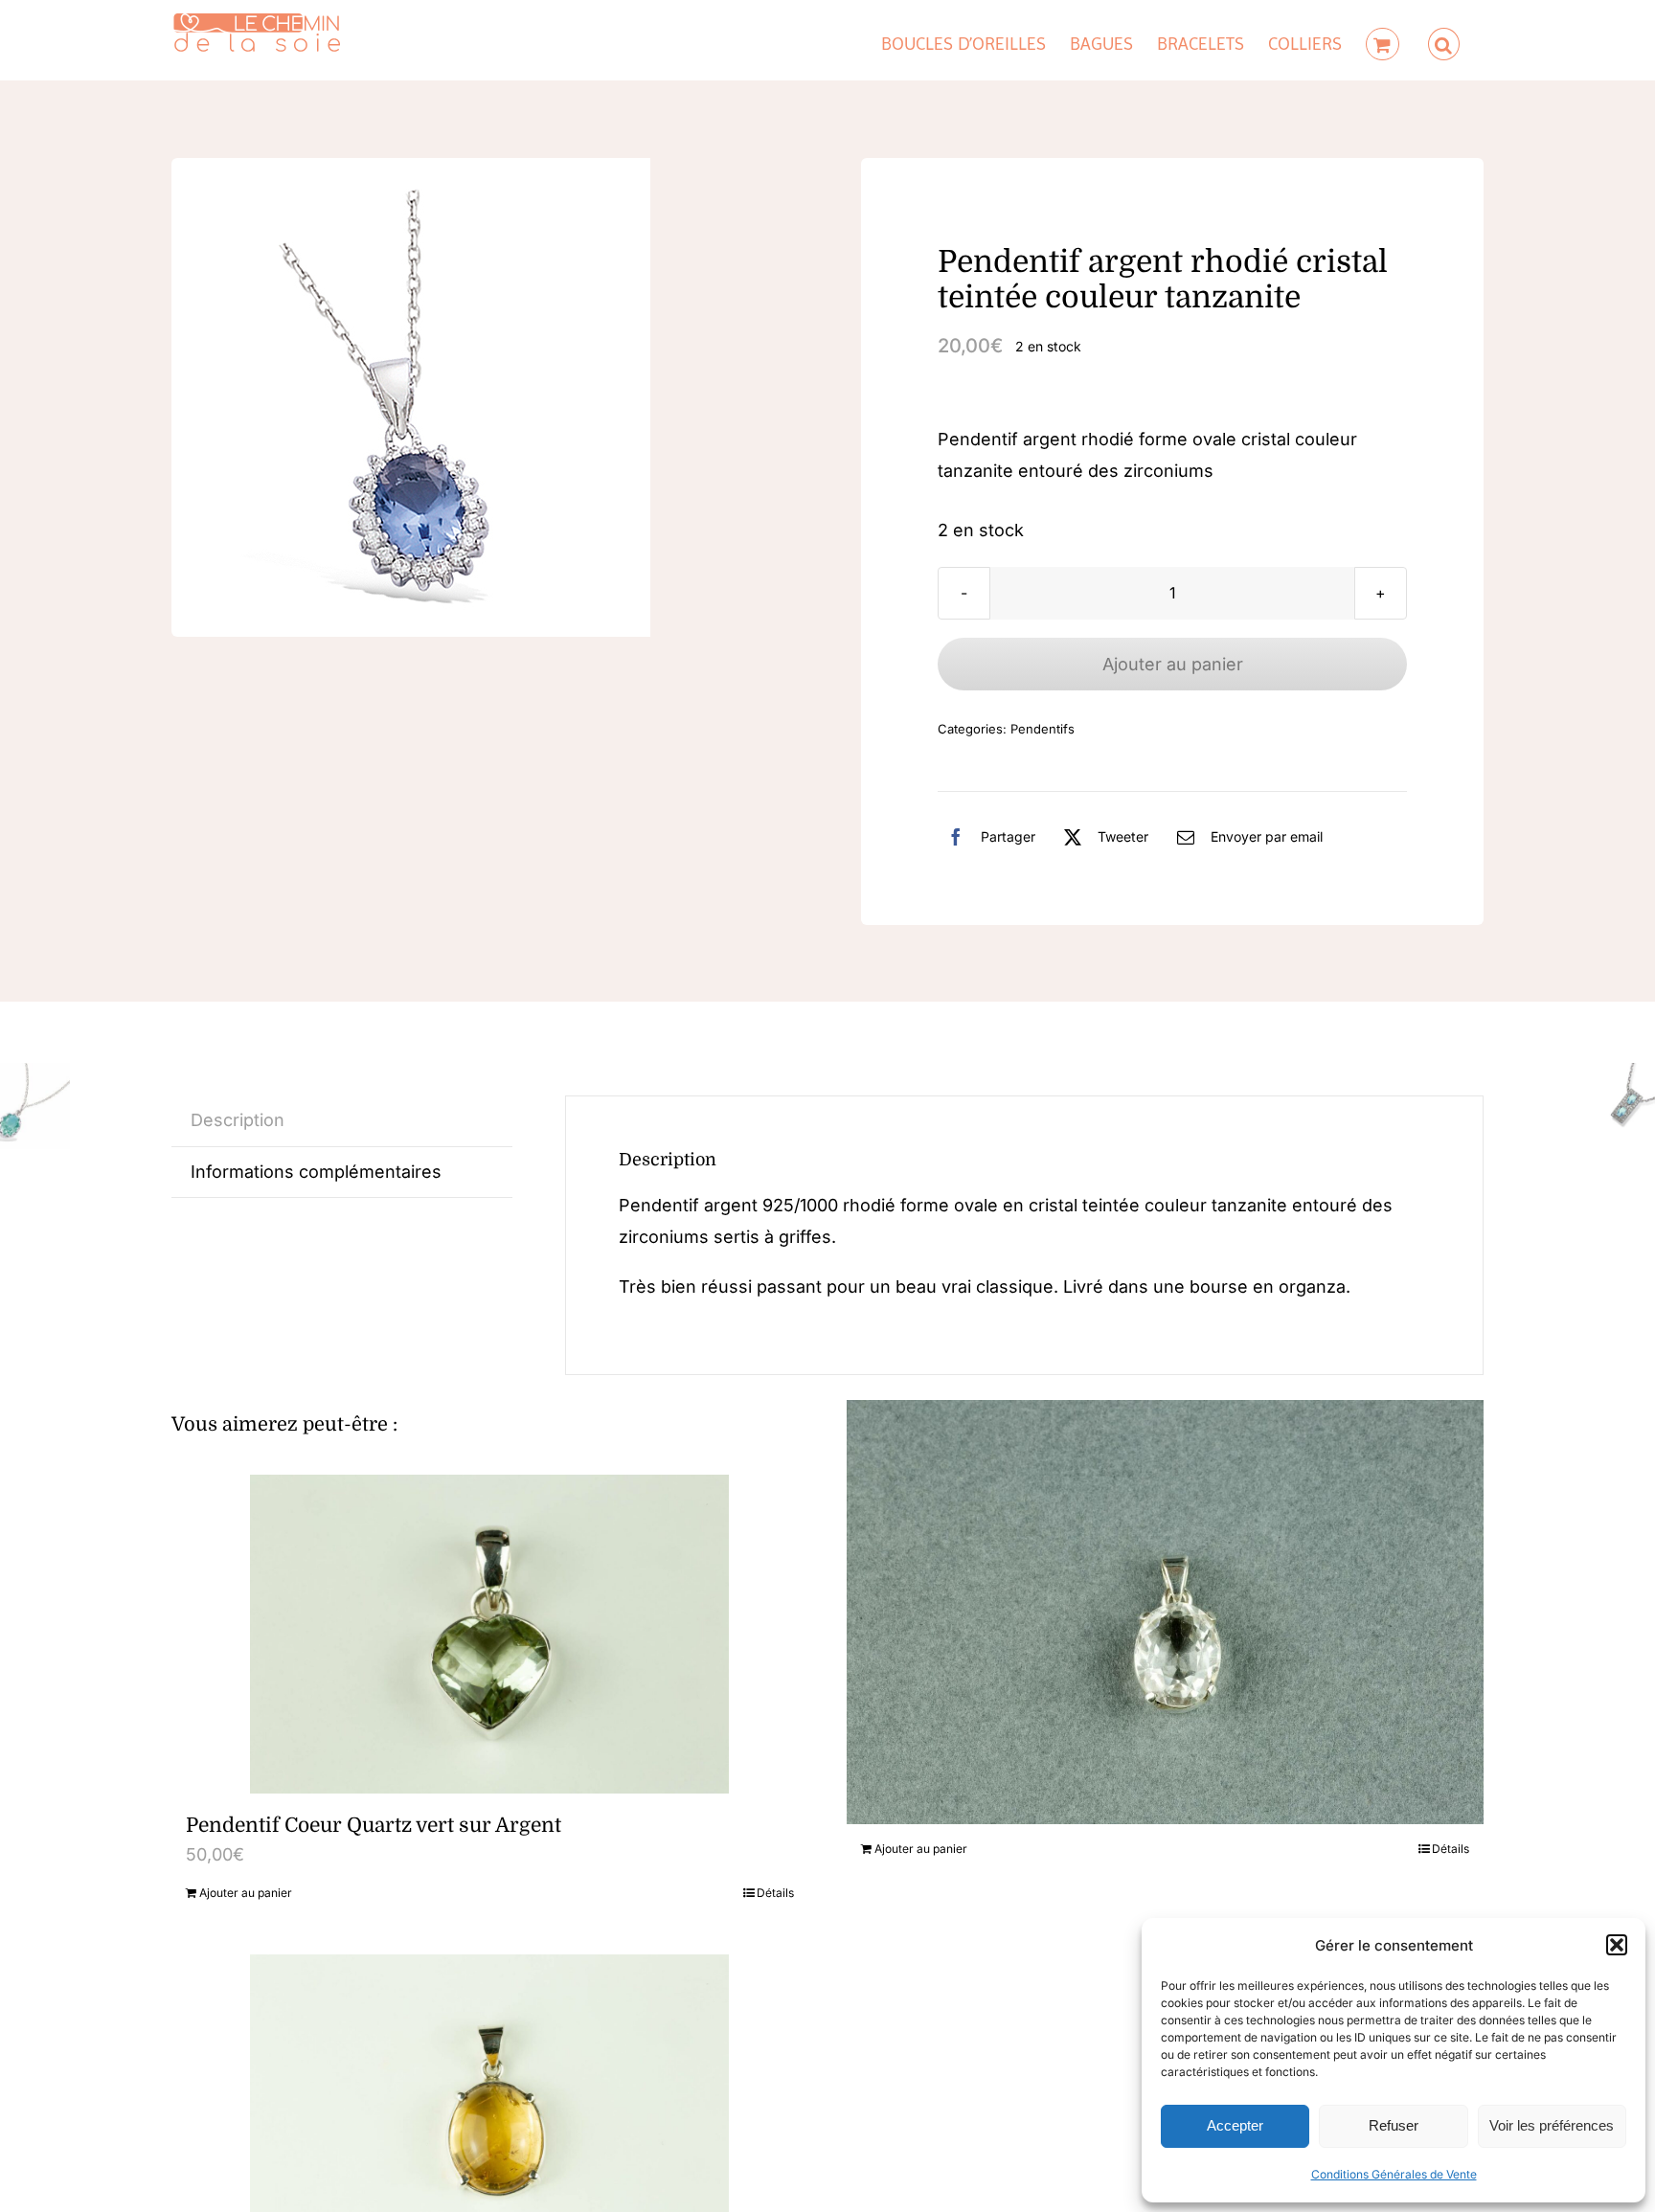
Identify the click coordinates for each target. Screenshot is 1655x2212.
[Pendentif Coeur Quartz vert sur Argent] (490, 1634)
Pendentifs (1043, 729)
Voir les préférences (1552, 2125)
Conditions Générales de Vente (1394, 2174)
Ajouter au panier (1173, 664)
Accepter (1235, 2125)
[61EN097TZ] (411, 397)
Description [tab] (238, 1120)
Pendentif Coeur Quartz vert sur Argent (374, 1825)
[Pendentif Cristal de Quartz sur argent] (1165, 1612)
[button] (1617, 1945)
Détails (775, 1893)
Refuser (1394, 2125)
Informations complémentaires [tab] (316, 1172)
